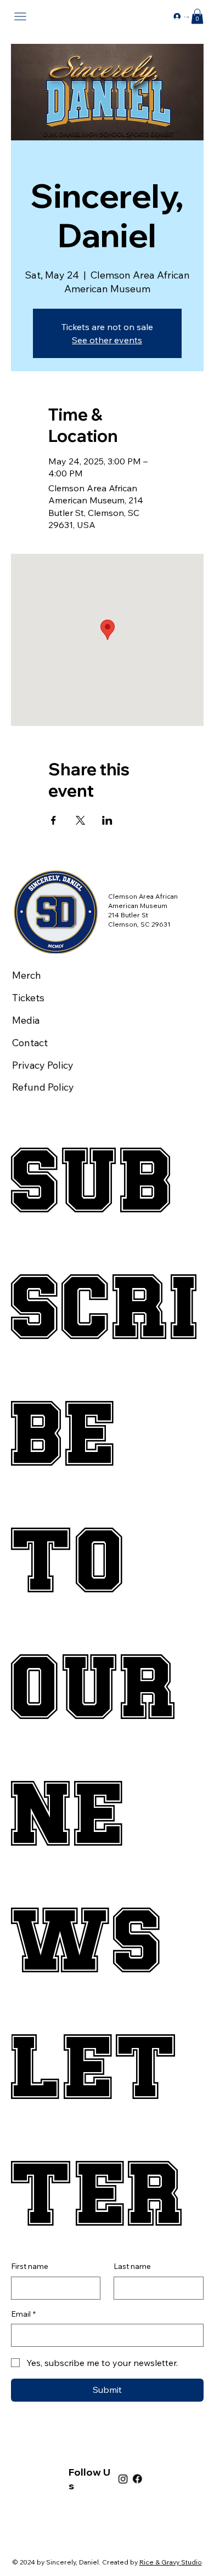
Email (23, 2314)
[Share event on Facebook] (54, 820)
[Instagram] (123, 2479)
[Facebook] (137, 2479)
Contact (30, 1043)
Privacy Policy (43, 1065)
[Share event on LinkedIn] (107, 820)
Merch (27, 975)
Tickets (28, 998)
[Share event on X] (80, 820)
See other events (107, 340)
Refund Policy (43, 1087)
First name (30, 2266)
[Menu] (21, 17)
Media (26, 1020)
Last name (132, 2266)
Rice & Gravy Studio (171, 2562)
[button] (197, 16)
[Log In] (174, 17)
